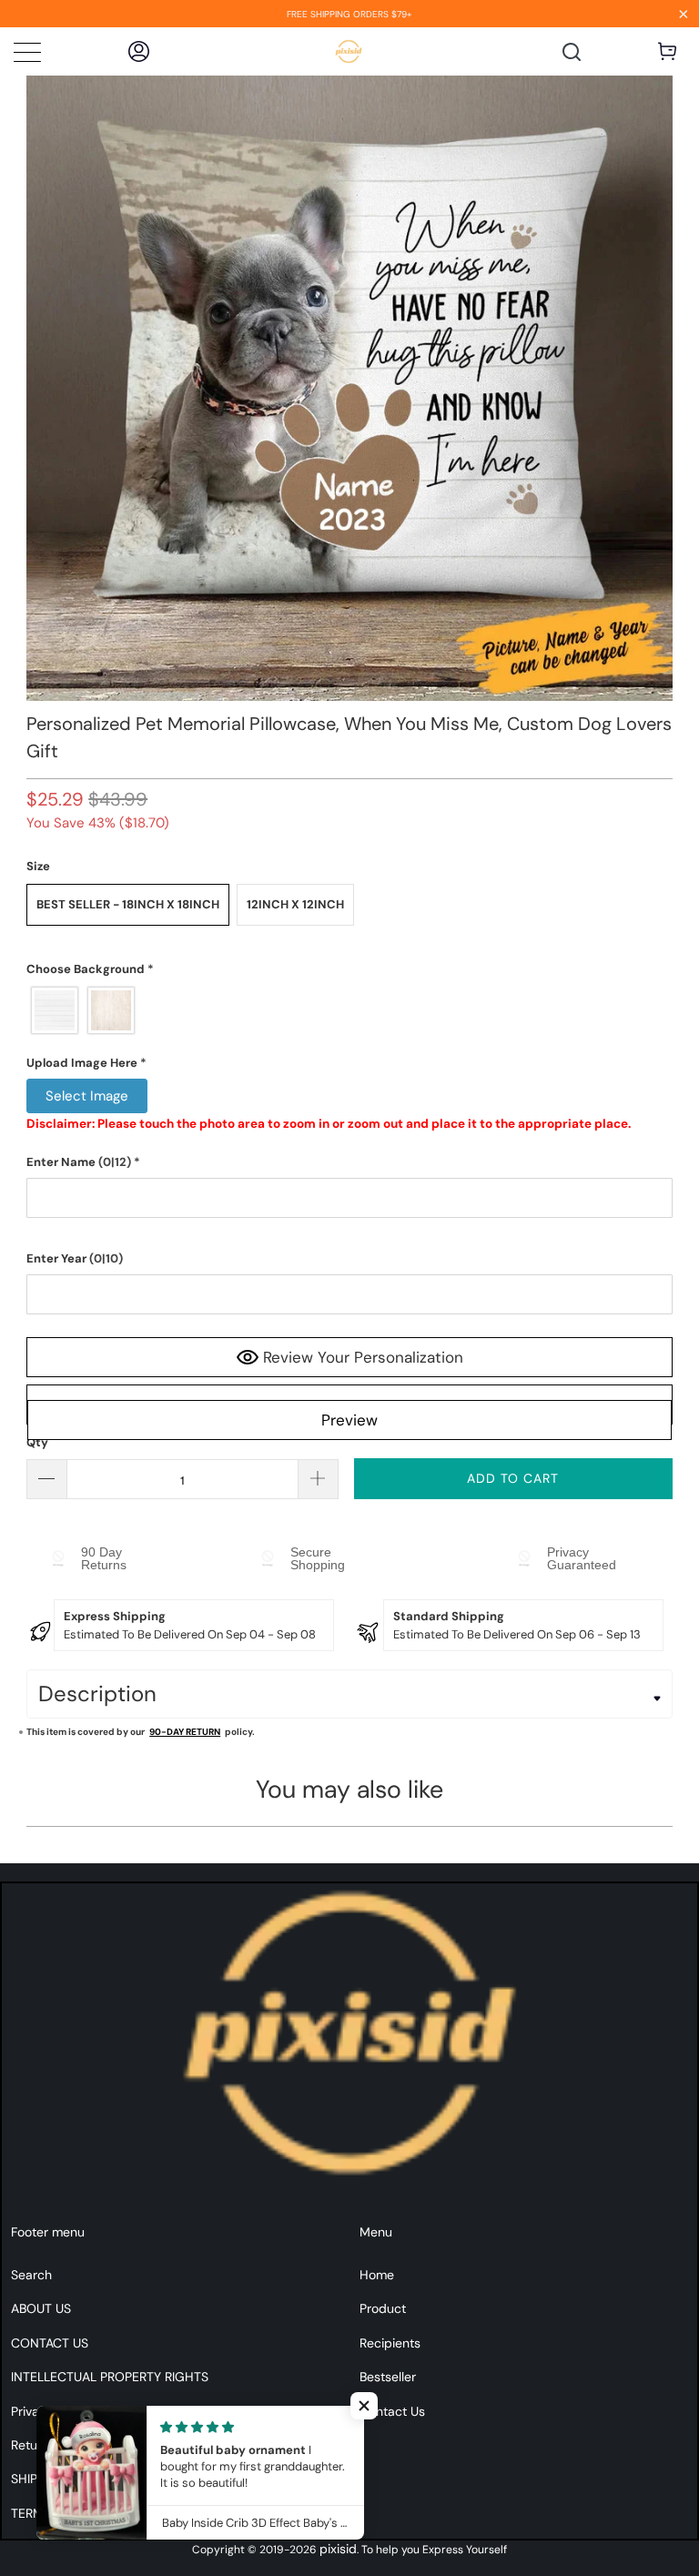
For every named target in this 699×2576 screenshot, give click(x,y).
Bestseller (388, 2377)
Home (377, 2275)
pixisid (338, 2549)
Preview (349, 1420)
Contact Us (392, 2411)
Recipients (390, 2343)
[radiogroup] (349, 1010)
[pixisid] (349, 51)
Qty (37, 1442)
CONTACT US (50, 2343)
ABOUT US (41, 2308)
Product (383, 2308)
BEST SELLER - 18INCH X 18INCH (128, 904)
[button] (349, 969)
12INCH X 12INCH (295, 904)
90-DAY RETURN (185, 1732)
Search (31, 2275)
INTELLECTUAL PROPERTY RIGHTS (110, 2377)
